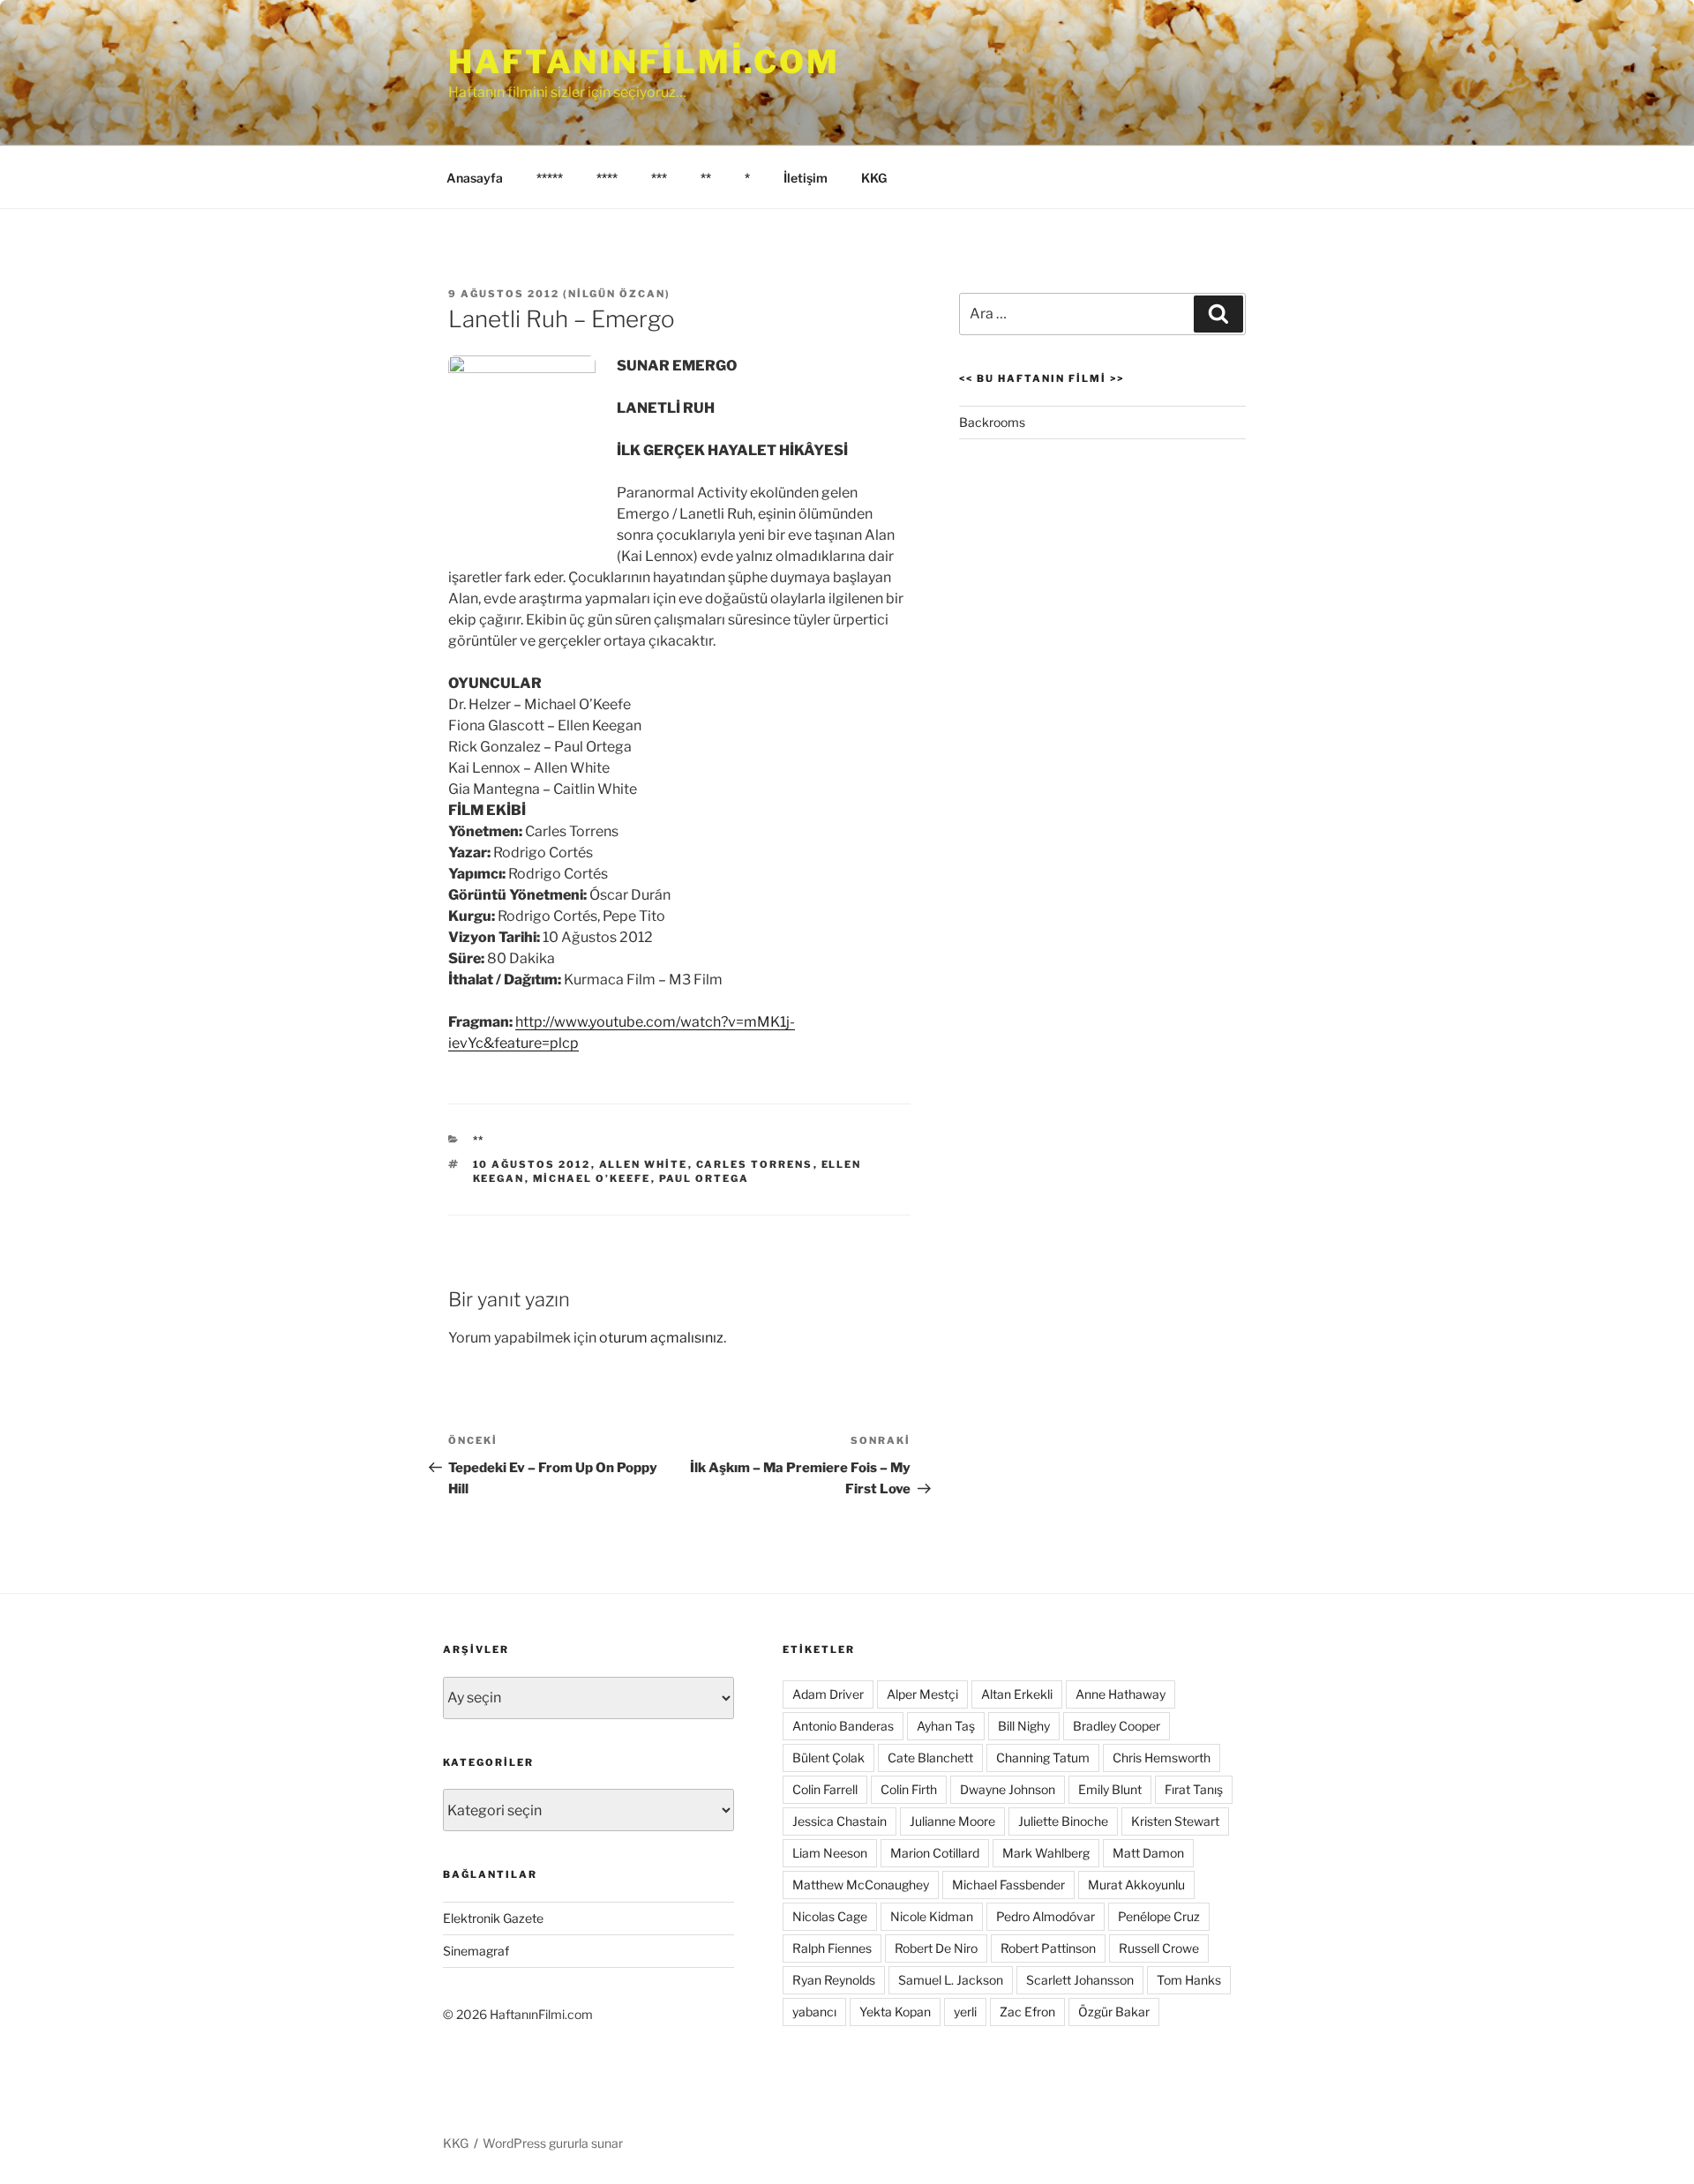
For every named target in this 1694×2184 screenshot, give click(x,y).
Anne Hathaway (1121, 1694)
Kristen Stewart (1175, 1821)
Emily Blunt (1110, 1789)
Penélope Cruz (1159, 1916)
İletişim (806, 178)
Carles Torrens (755, 1164)
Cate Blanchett (930, 1758)
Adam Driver (828, 1694)
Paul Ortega (705, 1178)
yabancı (814, 2012)
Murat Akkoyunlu (1136, 1885)
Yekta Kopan (895, 2012)
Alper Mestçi (922, 1694)
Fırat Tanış (1194, 1789)
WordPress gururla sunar (553, 2143)
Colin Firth (909, 1789)
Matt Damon (1148, 1853)
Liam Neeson (830, 1853)
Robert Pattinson (1048, 1948)
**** (607, 178)
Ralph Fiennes (832, 1948)
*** (659, 178)
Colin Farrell (825, 1789)
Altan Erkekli (1017, 1694)
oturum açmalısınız (661, 1338)
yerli (965, 2012)
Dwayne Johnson (1008, 1789)
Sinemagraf (476, 1951)
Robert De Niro (936, 1948)
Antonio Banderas (843, 1726)
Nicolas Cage (830, 1916)
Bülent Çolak (828, 1758)
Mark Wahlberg (1046, 1853)
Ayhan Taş (946, 1726)
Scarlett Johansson (1080, 1980)
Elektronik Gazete (493, 1918)
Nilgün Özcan (617, 294)
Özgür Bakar (1114, 2012)
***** (550, 178)
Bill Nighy (1024, 1726)
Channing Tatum (1043, 1758)
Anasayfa (475, 178)
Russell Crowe (1159, 1948)
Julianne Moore (952, 1821)
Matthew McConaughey (861, 1885)
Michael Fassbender (1008, 1885)
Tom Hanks (1189, 1980)
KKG (874, 178)
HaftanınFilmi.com (644, 62)
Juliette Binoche (1063, 1821)
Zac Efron (1027, 2012)
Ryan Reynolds (834, 1980)
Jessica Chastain (840, 1821)
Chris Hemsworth (1162, 1758)
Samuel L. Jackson (951, 1980)
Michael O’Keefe (592, 1178)
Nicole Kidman (932, 1916)
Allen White (644, 1164)
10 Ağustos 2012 (532, 1164)
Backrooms (992, 422)
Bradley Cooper (1117, 1726)
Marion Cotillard (935, 1853)
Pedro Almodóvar (1046, 1916)
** (706, 178)
